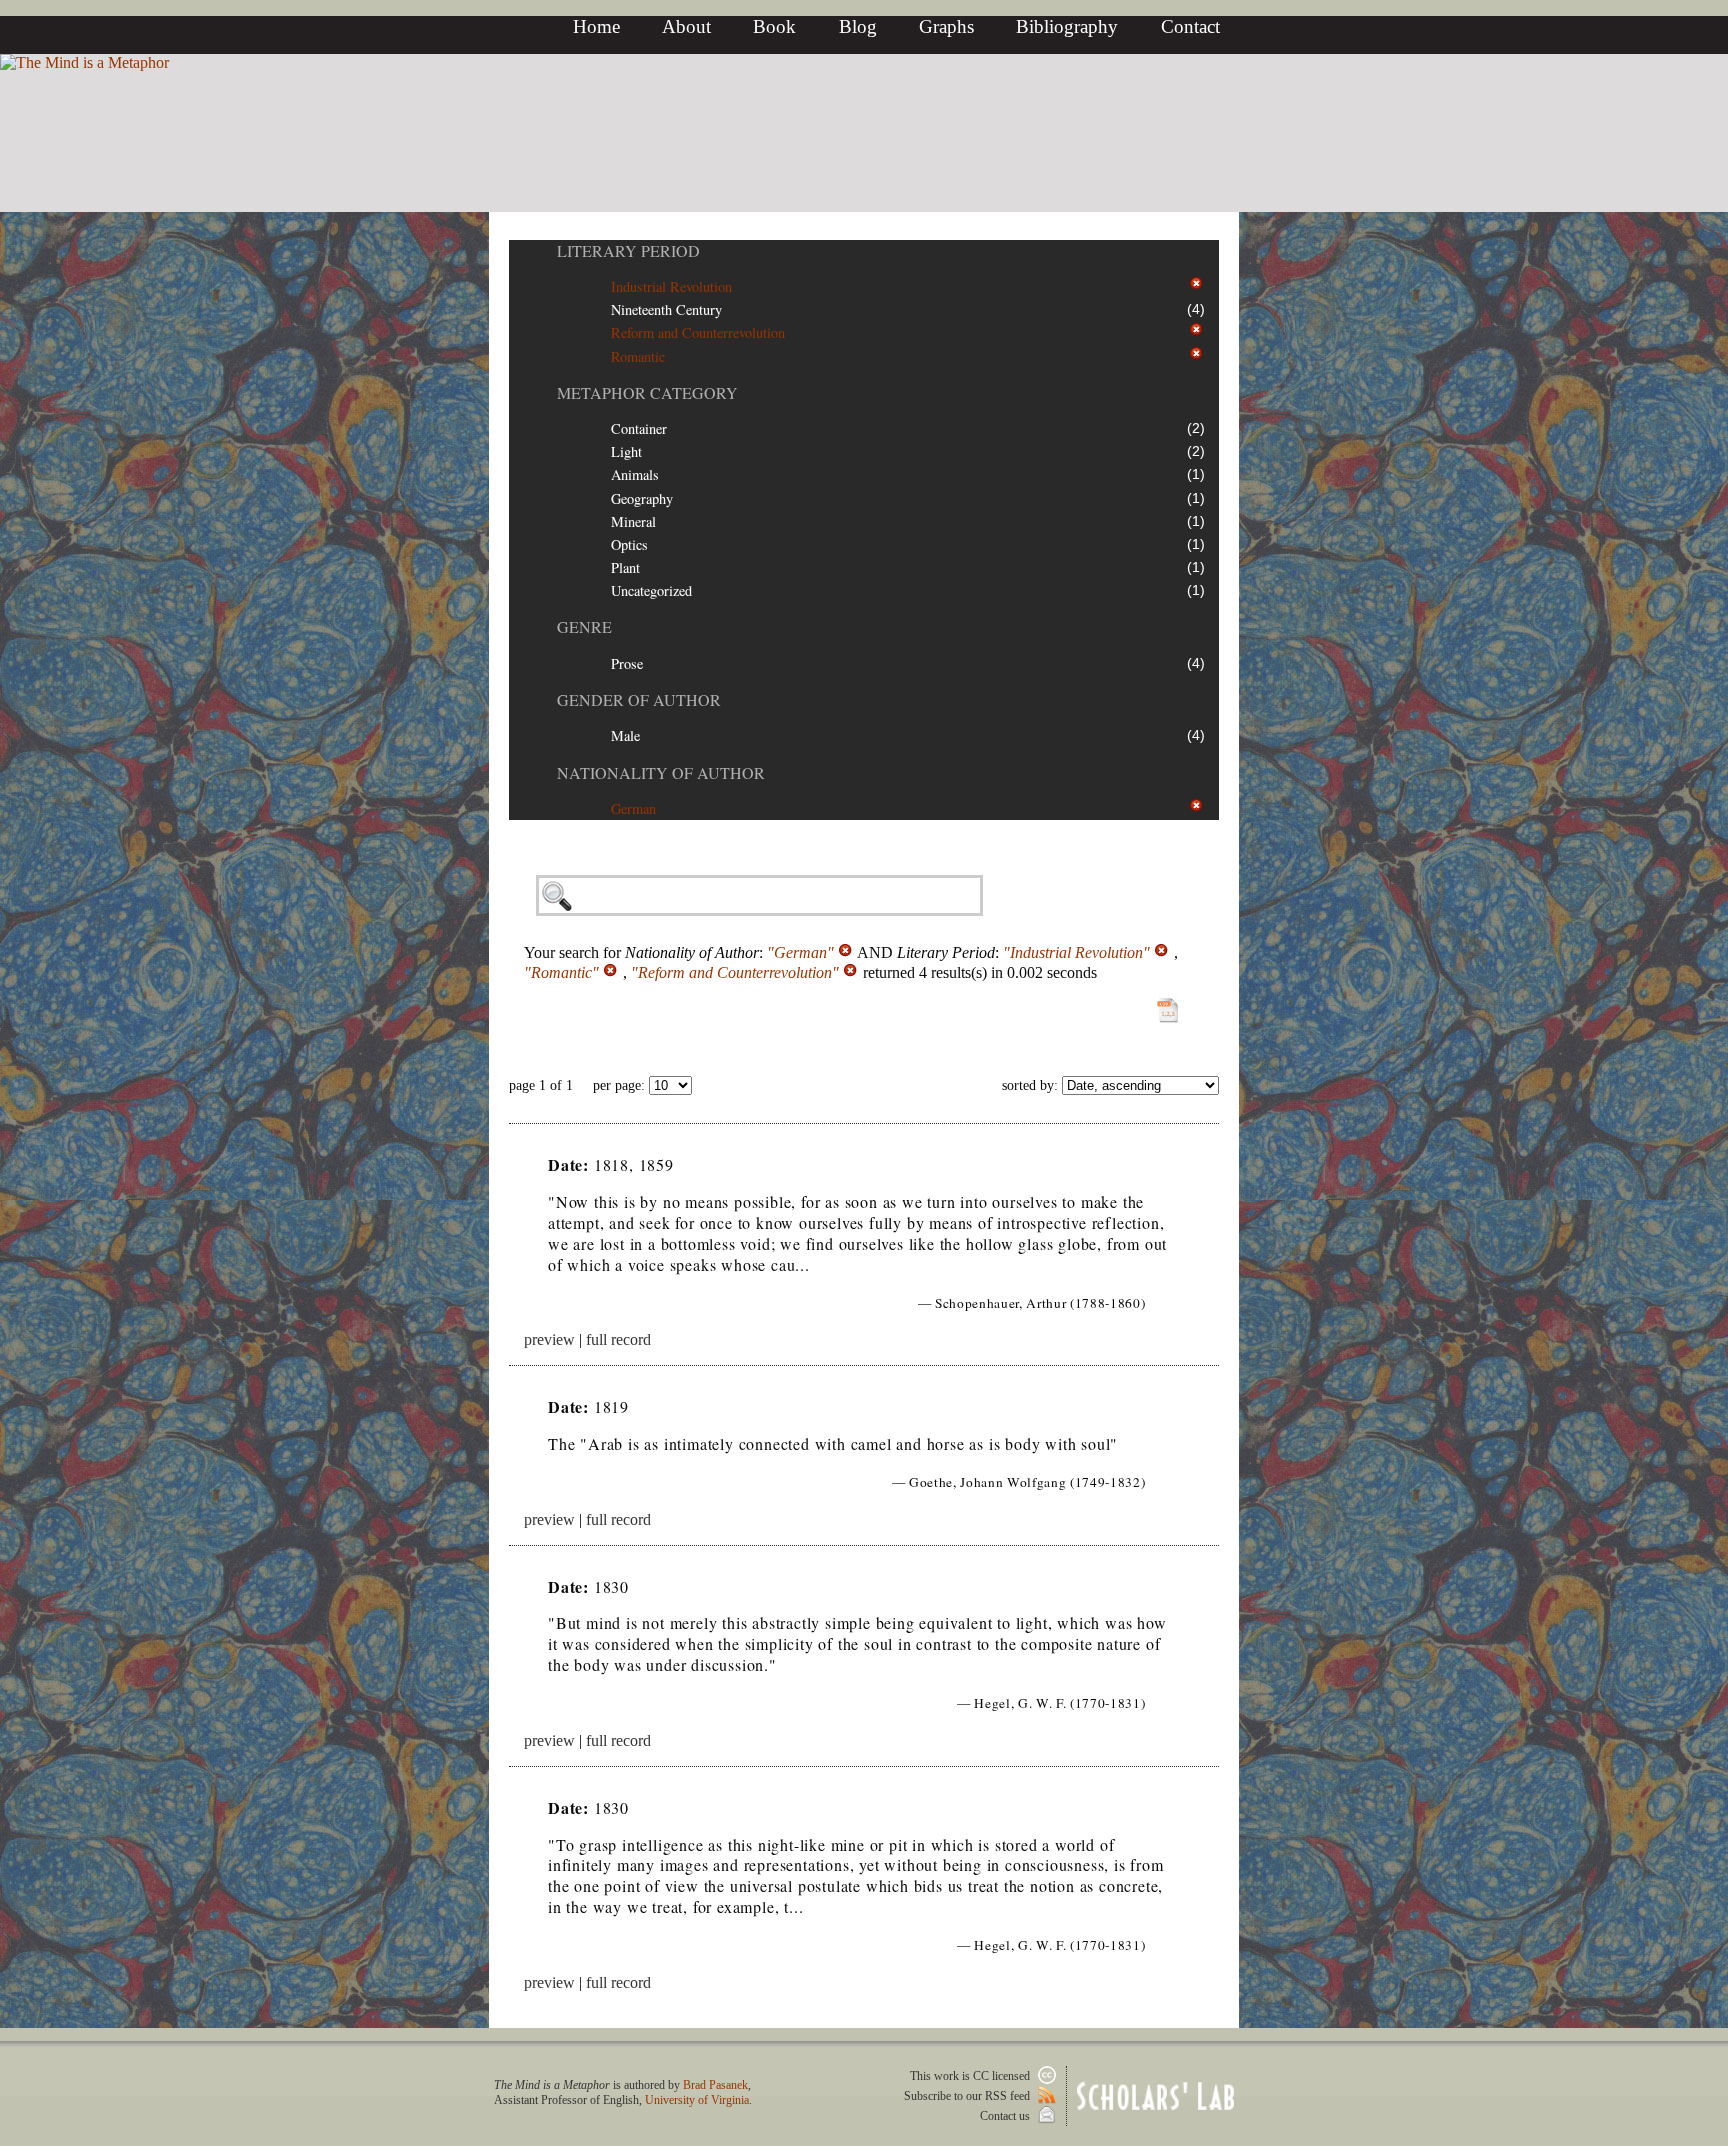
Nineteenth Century (666, 309)
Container (639, 428)
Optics (629, 544)
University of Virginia (697, 2100)
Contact (1190, 26)
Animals (635, 474)
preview (549, 1339)
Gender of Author (639, 699)
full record (618, 1339)
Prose (627, 663)
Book (774, 26)
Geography (642, 498)
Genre (584, 626)
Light (626, 451)
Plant (625, 567)
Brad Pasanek (715, 2085)
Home (596, 26)
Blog (858, 26)
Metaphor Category (647, 392)
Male (625, 735)
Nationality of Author (661, 772)
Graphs (946, 26)
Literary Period (628, 250)
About (686, 26)
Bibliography (1067, 26)
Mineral (633, 521)
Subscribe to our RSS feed (968, 2096)
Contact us (1006, 2116)
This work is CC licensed (971, 2076)
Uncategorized (651, 590)
